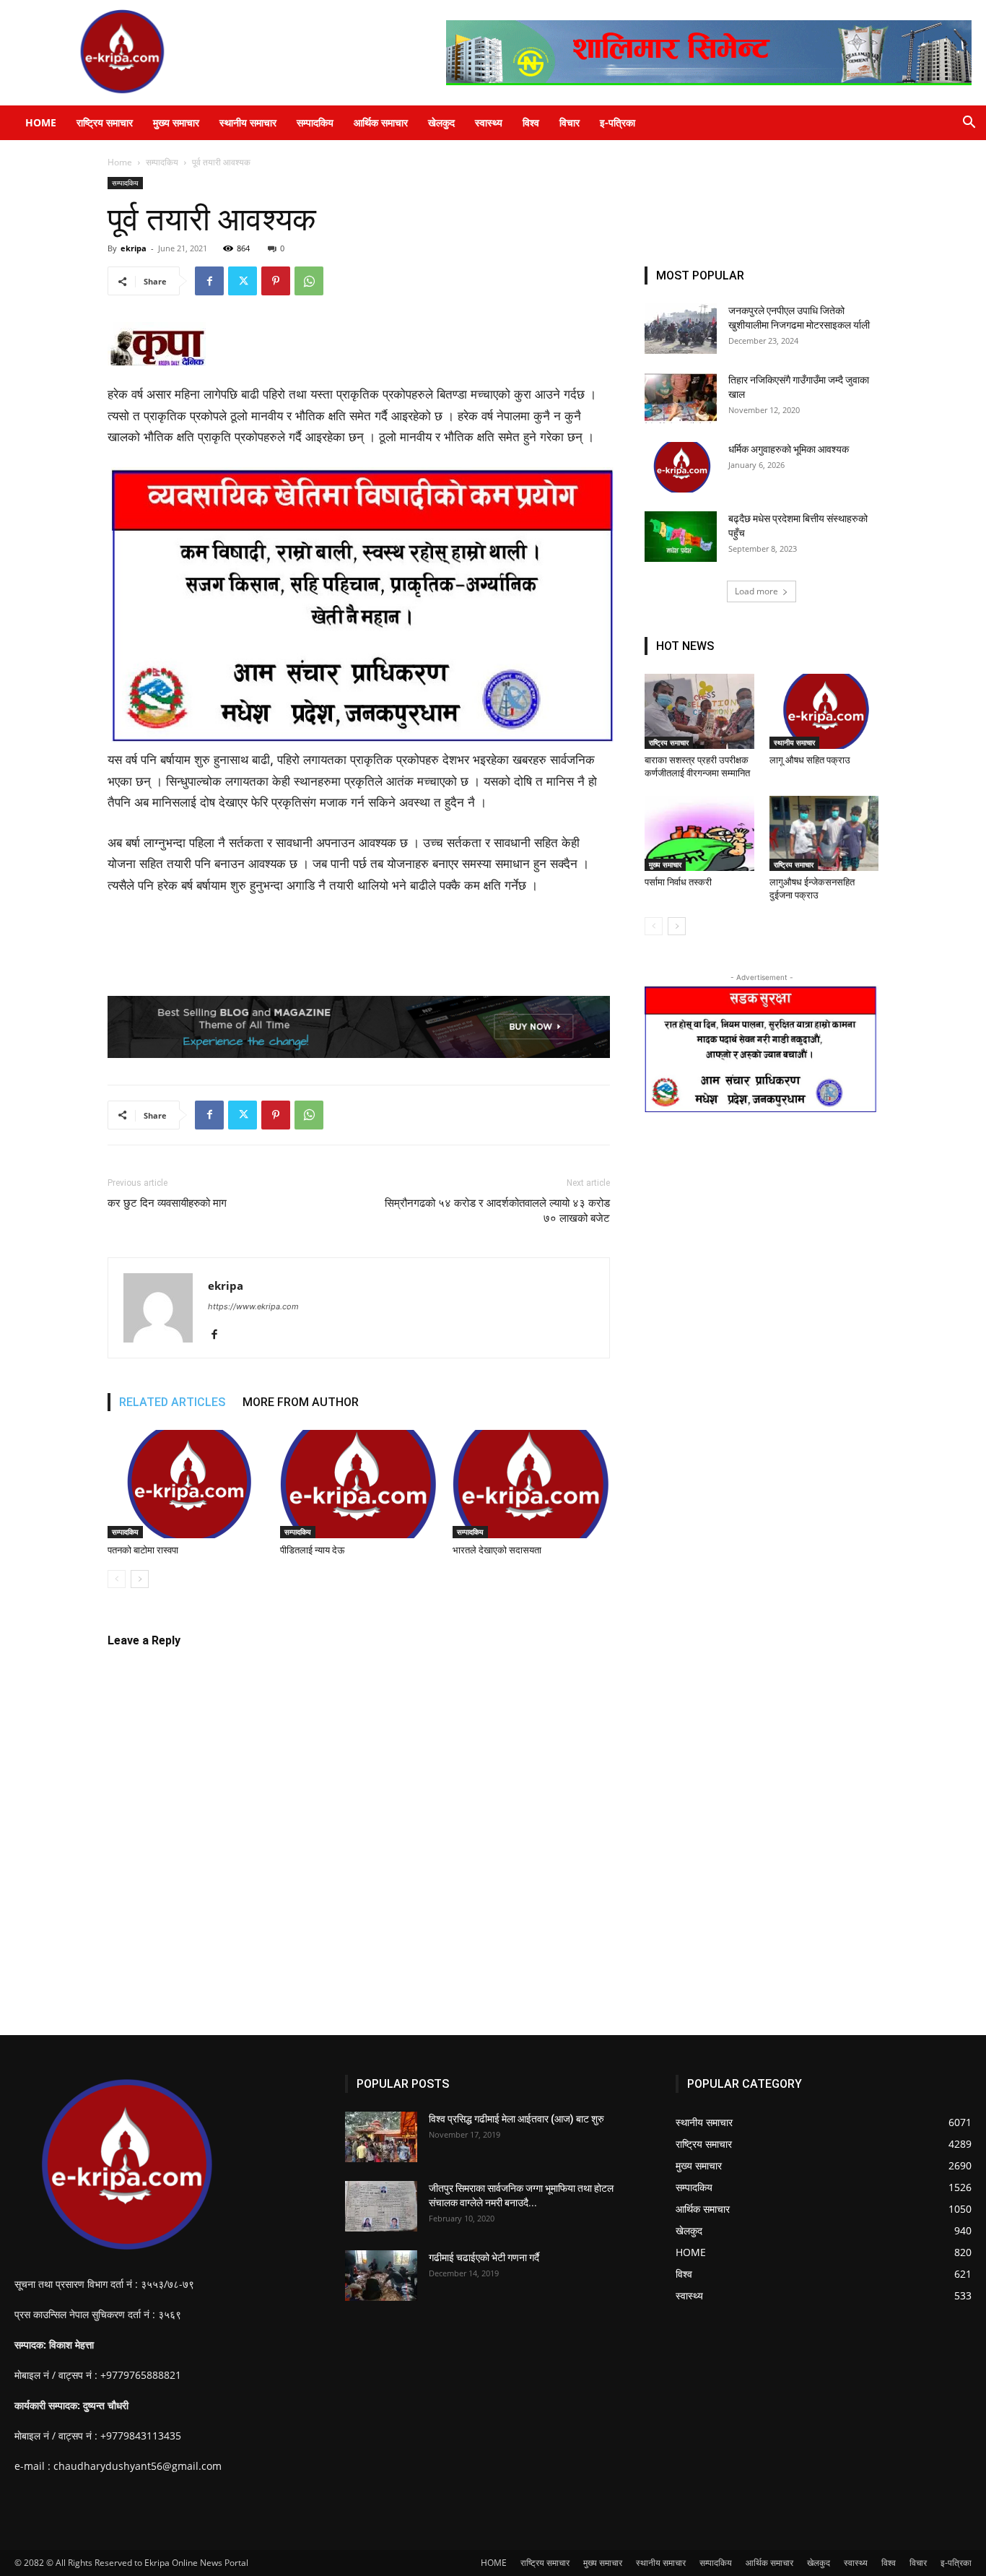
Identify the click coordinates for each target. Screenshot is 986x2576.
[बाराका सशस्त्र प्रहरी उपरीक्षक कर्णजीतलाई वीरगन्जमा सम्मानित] (699, 711)
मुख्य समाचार (176, 122)
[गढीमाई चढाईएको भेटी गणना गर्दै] (381, 2276)
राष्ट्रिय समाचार (105, 122)
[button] (969, 124)
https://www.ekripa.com (253, 1306)
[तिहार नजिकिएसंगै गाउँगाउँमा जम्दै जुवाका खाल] (681, 398)
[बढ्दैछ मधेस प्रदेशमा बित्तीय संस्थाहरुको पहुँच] (681, 537)
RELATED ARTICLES (172, 1402)
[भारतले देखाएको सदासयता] (531, 1484)
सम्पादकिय (315, 122)
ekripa (134, 248)
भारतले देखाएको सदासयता (497, 1550)
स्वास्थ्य (489, 122)
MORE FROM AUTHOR (301, 1402)
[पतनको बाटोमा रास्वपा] (186, 1484)
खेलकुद (441, 122)
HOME (41, 122)
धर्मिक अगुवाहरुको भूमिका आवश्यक (789, 449)
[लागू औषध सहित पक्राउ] (824, 711)
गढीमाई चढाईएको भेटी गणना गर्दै (484, 2258)
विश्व (531, 122)
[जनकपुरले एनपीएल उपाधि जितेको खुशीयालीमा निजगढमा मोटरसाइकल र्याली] (681, 329)
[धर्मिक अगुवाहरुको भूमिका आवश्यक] (681, 467)
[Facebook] (209, 281)
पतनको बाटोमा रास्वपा (143, 1550)
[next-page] (140, 1579)
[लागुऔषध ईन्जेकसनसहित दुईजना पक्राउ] (824, 833)
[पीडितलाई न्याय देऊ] (359, 1484)
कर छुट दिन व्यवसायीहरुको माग (167, 1203)
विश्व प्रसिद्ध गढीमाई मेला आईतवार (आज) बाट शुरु (516, 2119)
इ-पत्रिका (618, 122)
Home (120, 162)
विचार (570, 122)
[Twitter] (243, 281)
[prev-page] (117, 1579)
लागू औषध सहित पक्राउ (810, 760)
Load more (756, 591)
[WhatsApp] (309, 281)
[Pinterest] (276, 281)
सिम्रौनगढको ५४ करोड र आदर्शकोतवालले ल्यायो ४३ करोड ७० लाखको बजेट (497, 1211)
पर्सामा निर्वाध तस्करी (678, 882)
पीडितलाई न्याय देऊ (312, 1550)
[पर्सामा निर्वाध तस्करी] (699, 833)
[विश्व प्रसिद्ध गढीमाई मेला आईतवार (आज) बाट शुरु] (381, 2137)
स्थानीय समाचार (248, 122)
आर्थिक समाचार (381, 122)
